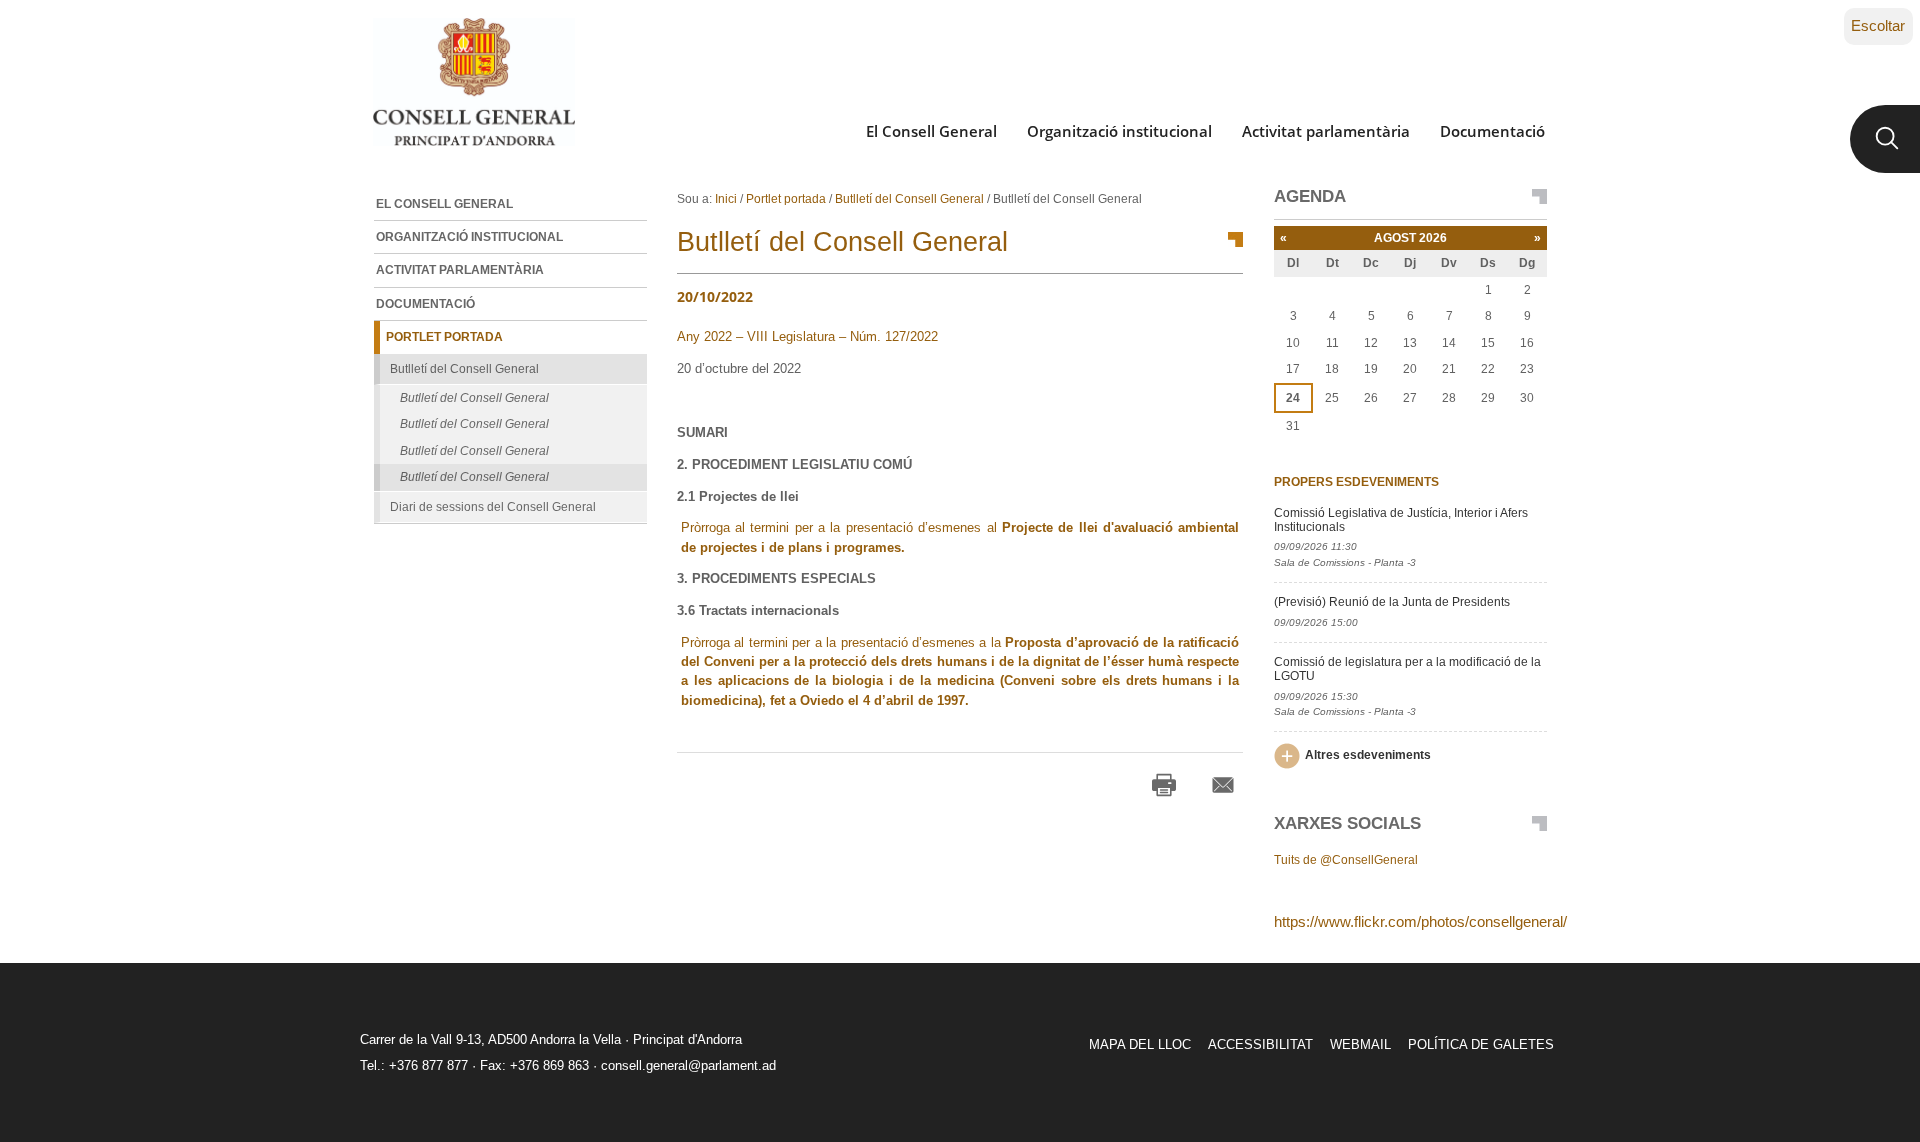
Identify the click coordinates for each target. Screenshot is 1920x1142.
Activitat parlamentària (1326, 131)
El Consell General (931, 131)
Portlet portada (786, 199)
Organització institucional (1119, 131)
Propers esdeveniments (1356, 482)
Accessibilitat (1260, 1044)
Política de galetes (1481, 1044)
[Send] (1223, 785)
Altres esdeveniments (1368, 755)
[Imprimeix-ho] (1164, 785)
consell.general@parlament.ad (688, 1065)
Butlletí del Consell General (909, 199)
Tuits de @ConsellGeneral (1346, 860)
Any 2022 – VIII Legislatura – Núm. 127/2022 (807, 336)
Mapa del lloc (1140, 1044)
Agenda (1310, 197)
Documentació (1492, 131)
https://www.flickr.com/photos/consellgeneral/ (1420, 921)
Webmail (1360, 1044)
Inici (726, 199)
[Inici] (473, 82)
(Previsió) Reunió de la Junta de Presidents (1392, 602)
